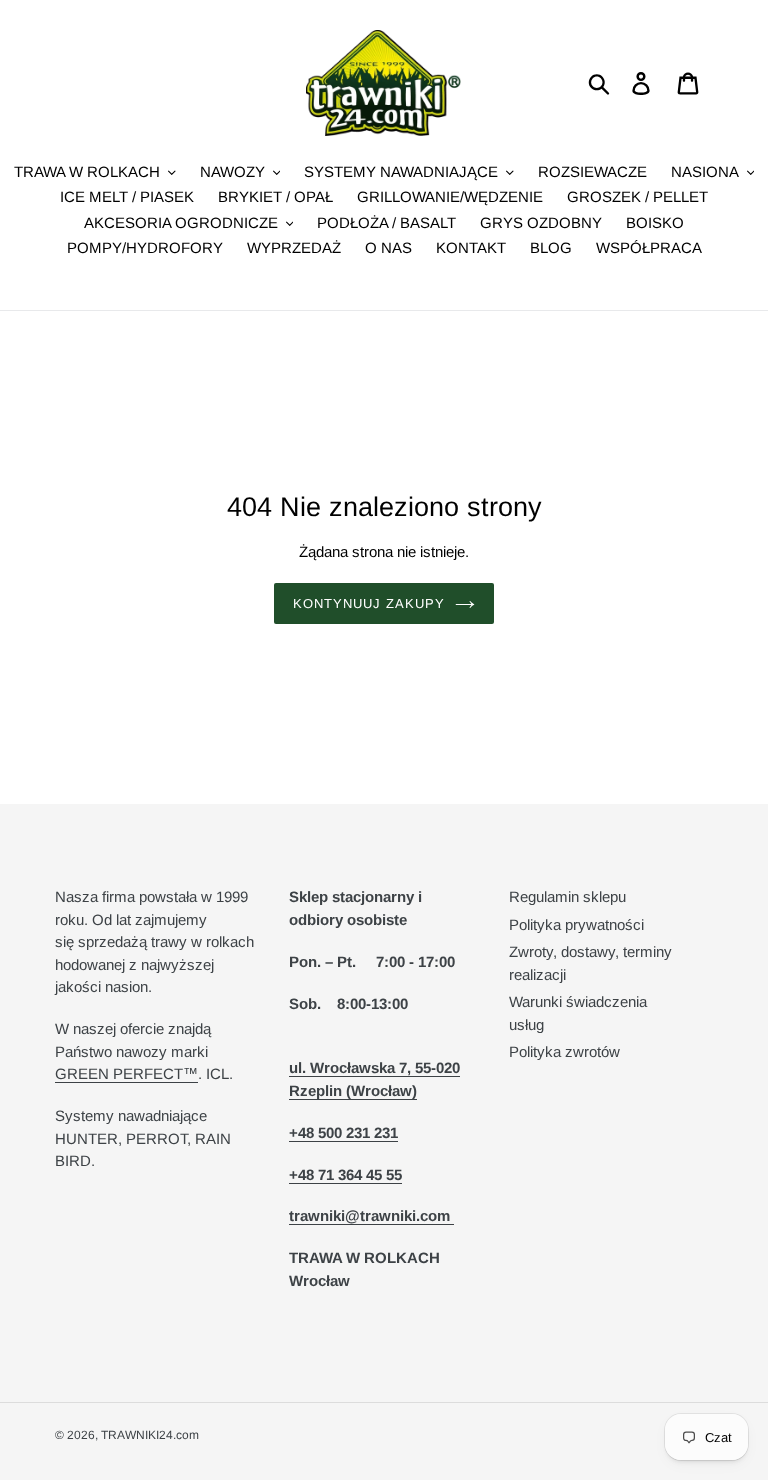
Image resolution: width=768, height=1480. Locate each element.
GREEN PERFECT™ (126, 1073)
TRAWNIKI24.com (150, 1435)
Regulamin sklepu (567, 896)
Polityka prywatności (576, 924)
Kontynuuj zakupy (369, 603)
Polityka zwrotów (564, 1051)
